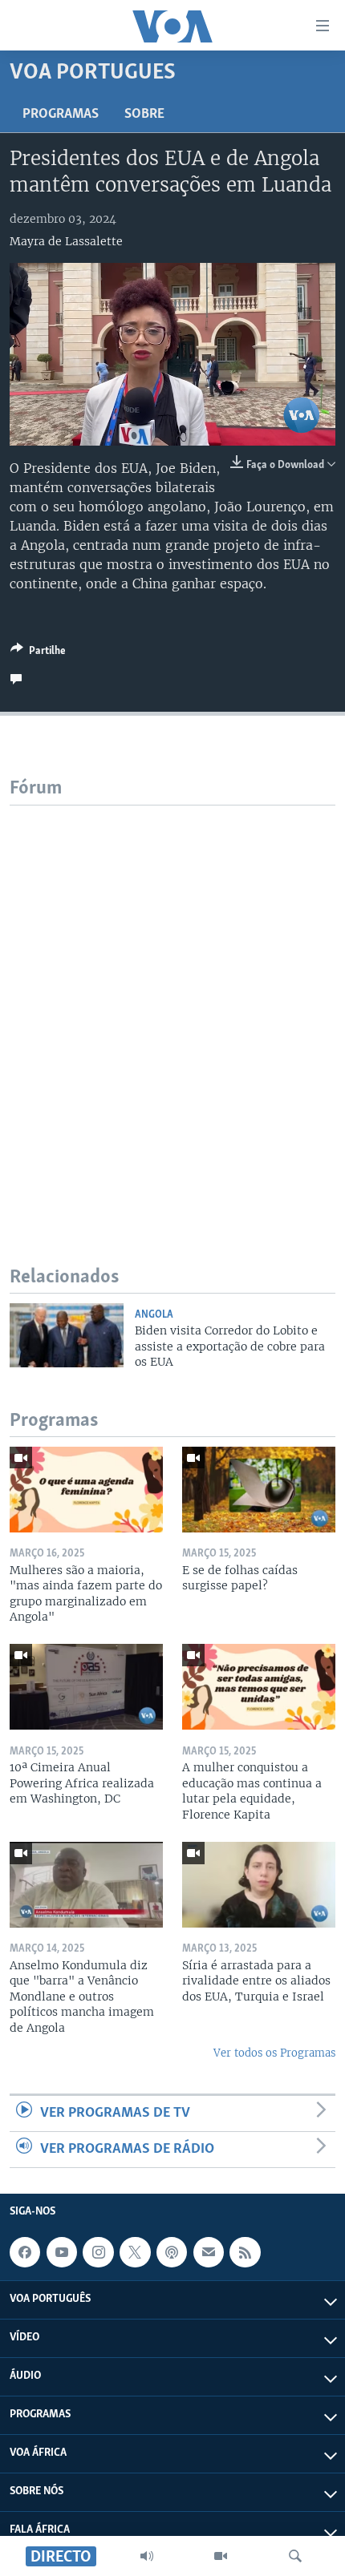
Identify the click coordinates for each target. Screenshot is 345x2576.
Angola (154, 1315)
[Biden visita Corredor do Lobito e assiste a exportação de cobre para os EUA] (67, 1335)
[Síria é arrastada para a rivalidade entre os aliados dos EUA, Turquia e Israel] (259, 1885)
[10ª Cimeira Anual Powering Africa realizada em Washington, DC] (86, 1687)
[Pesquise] (295, 2556)
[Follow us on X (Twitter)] (135, 2252)
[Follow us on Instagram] (98, 2252)
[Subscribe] (209, 2252)
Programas (61, 115)
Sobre (144, 115)
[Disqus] (172, 1006)
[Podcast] (172, 2252)
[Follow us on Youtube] (62, 2252)
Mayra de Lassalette (66, 241)
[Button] (38, 653)
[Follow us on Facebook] (25, 2252)
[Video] (221, 2556)
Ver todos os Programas (274, 2053)
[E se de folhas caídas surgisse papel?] (259, 1490)
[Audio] (147, 2556)
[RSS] (245, 2252)
